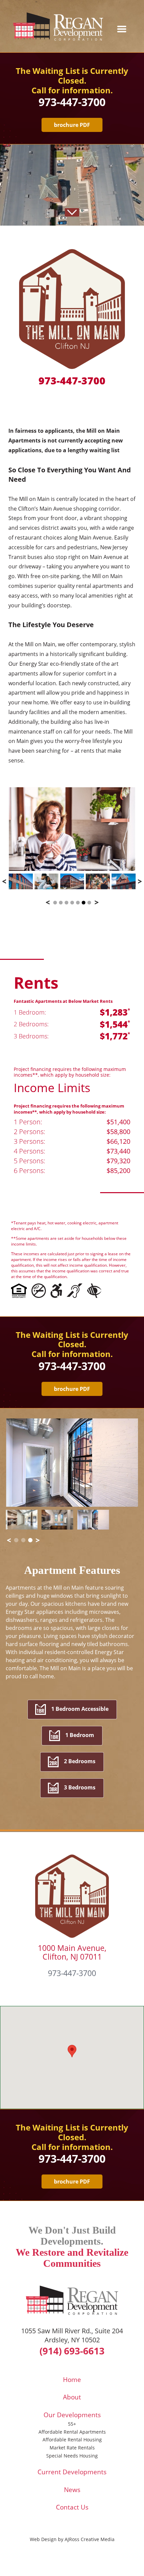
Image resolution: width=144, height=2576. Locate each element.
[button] (72, 2051)
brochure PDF (72, 125)
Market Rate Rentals (72, 2448)
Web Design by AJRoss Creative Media (72, 2539)
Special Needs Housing (72, 2456)
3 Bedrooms (80, 1787)
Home (72, 2380)
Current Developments (72, 2472)
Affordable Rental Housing (72, 2440)
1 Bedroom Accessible (80, 1709)
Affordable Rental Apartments (72, 2432)
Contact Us (72, 2507)
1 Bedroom (80, 1735)
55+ (72, 2424)
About (72, 2397)
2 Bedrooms (80, 1761)
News (72, 2490)
